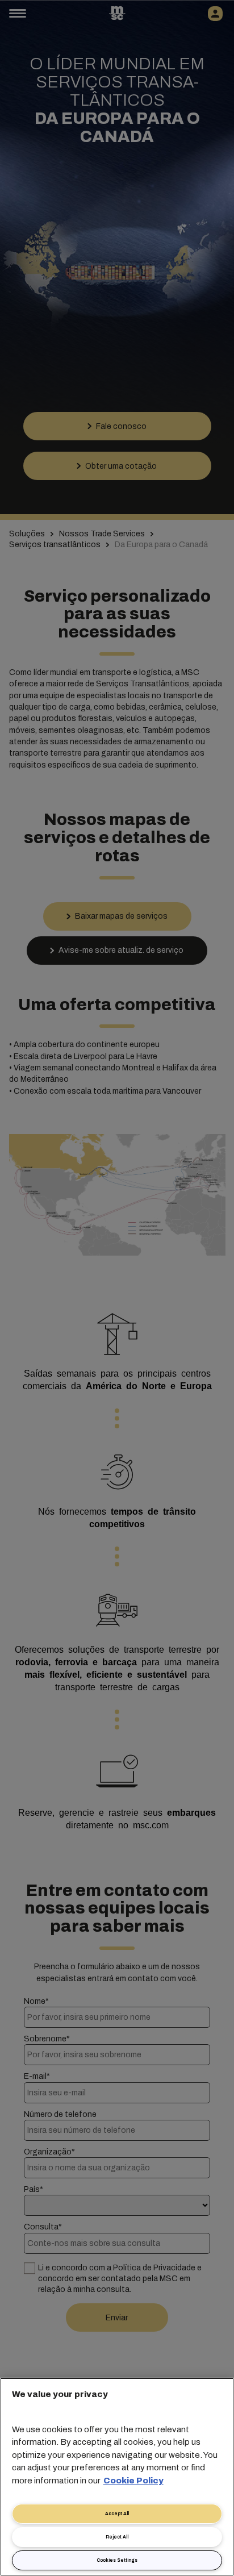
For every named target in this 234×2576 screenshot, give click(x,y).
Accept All (117, 2514)
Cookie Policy (133, 2481)
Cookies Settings (117, 2560)
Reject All (117, 2537)
